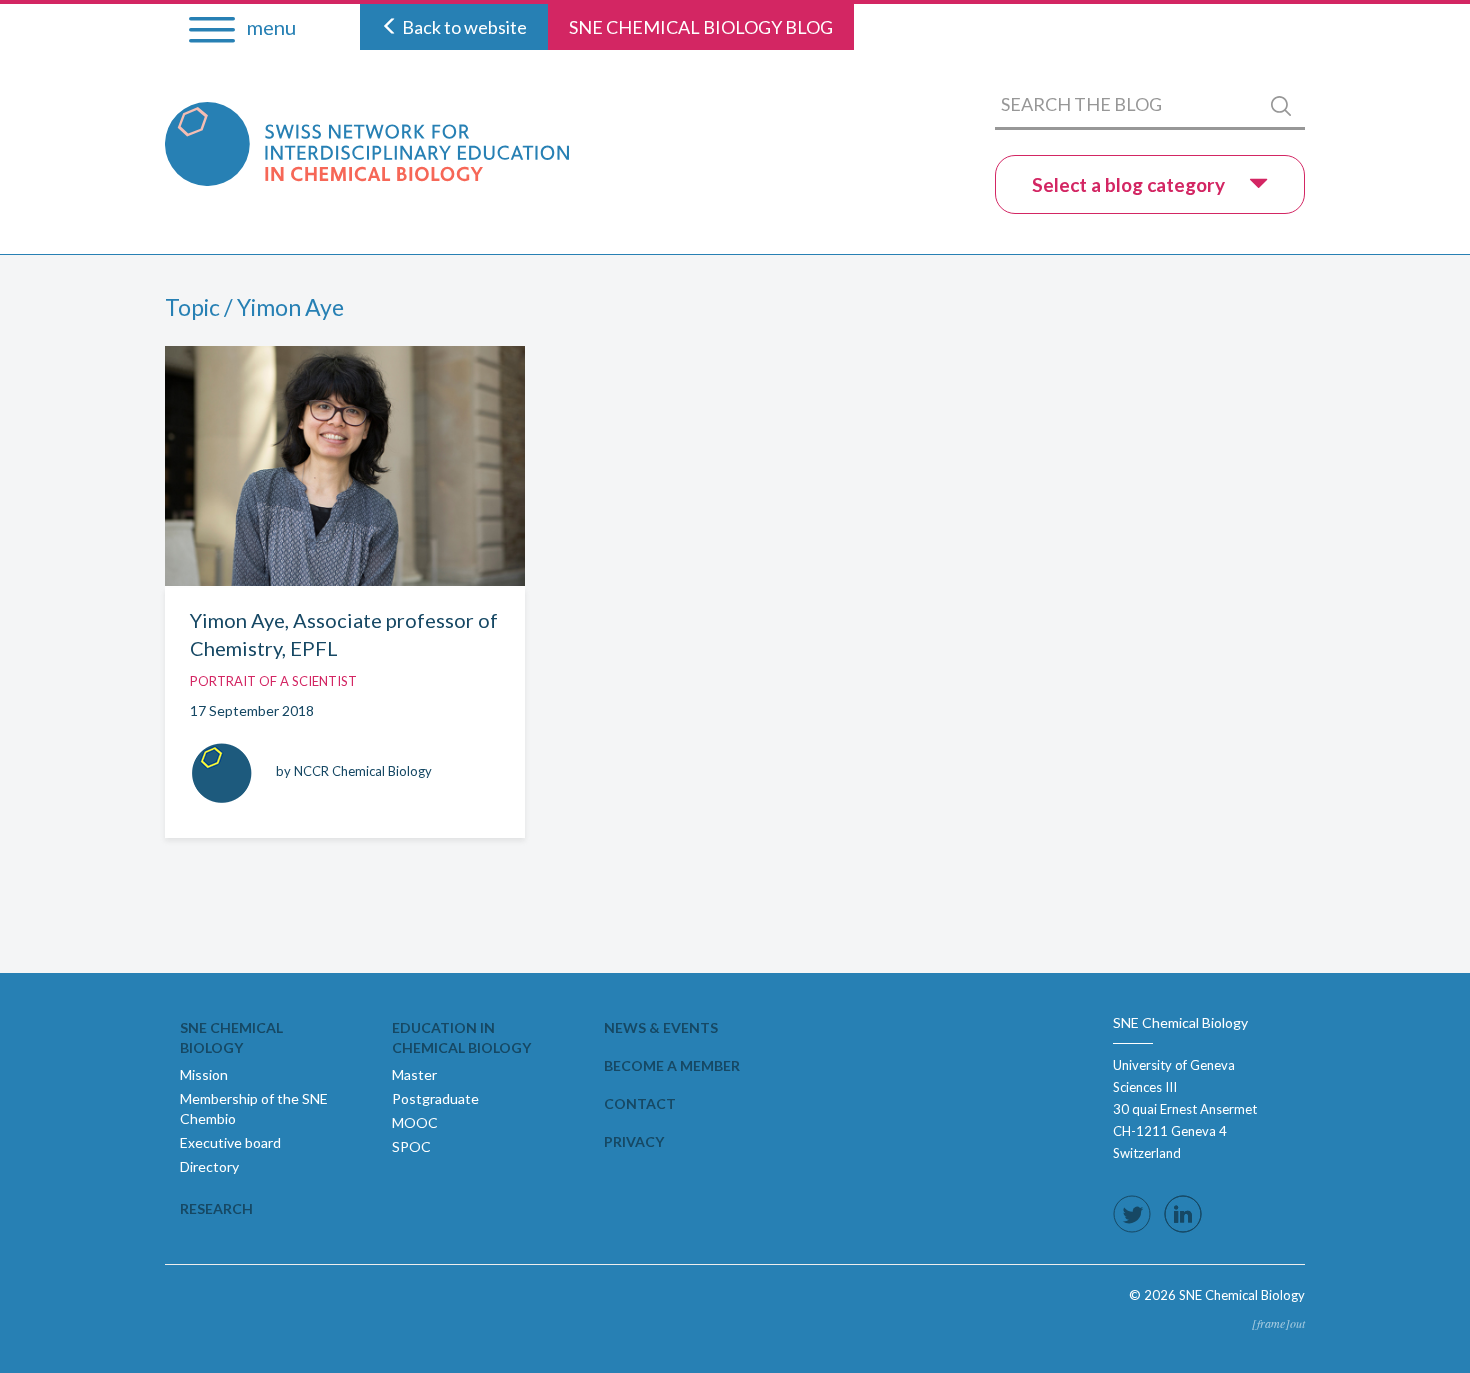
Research (216, 1208)
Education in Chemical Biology (461, 1037)
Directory (209, 1166)
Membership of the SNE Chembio (254, 1108)
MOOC (415, 1122)
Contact (640, 1103)
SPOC (411, 1146)
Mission (204, 1074)
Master (414, 1074)
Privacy (634, 1141)
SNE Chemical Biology (231, 1037)
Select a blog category (1130, 184)
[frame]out (1278, 1323)
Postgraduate (435, 1098)
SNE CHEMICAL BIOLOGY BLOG (701, 27)
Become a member (672, 1065)
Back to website (463, 27)
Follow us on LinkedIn (1183, 1214)
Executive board (230, 1142)
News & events (661, 1027)
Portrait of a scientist (273, 681)
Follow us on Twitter (1132, 1214)
